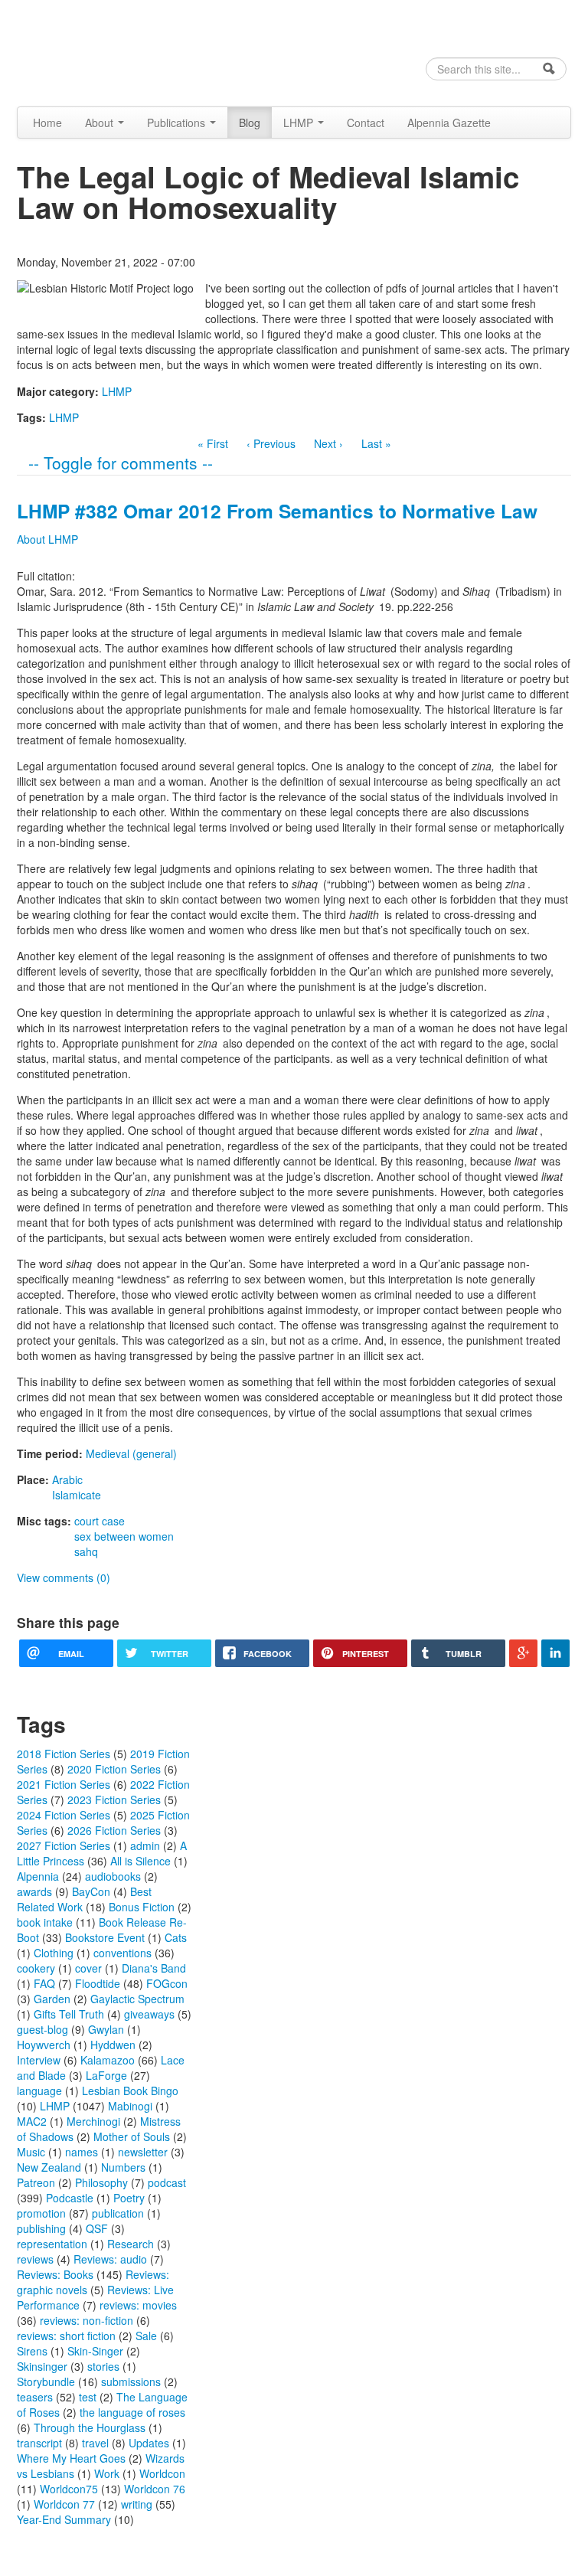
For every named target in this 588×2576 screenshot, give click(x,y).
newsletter (143, 2152)
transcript (39, 2443)
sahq (86, 1551)
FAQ (44, 1983)
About (101, 123)
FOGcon (167, 1983)
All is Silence (140, 1861)
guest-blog (42, 2029)
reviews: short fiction (66, 2336)
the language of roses (132, 2412)
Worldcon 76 (155, 2489)
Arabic (67, 1479)
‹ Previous (271, 443)
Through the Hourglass (90, 2427)
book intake (45, 1922)
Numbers (123, 2167)
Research (131, 2244)
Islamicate (77, 1495)
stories (103, 2366)
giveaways (149, 2014)
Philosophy (101, 2182)
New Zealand (49, 2167)
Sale (146, 2336)
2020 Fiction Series (114, 1769)
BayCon (91, 1891)
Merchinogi (93, 2121)
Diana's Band (154, 1968)
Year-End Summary (64, 2519)
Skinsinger (42, 2366)
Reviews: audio (110, 2259)
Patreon (36, 2182)
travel (95, 2443)
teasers (35, 2397)
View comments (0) (64, 1577)
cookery (36, 1968)
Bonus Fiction (142, 1907)
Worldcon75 (69, 2489)
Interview (39, 2060)
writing (137, 2504)
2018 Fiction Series (64, 1754)
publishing (41, 2228)
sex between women (124, 1536)
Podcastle (70, 2198)
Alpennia (95, 51)
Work (107, 2473)
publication (118, 2213)
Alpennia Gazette (449, 123)
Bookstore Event (105, 1937)
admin (145, 1845)
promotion (41, 2213)
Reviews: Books (55, 2274)
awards (34, 1891)
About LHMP (47, 539)
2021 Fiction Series (64, 1784)
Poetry (129, 2198)
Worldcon (162, 2473)
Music (31, 2152)
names (82, 2152)
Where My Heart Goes (71, 2458)
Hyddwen (113, 2045)
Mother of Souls (132, 2136)
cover (88, 1968)
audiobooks (113, 1876)
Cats (176, 1937)
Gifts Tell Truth (69, 2014)
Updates (149, 2443)
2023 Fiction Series (114, 1800)
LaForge (106, 2075)
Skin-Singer (95, 2351)
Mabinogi (130, 2106)
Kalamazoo (108, 2060)
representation (52, 2244)
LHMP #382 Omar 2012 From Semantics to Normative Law (277, 511)
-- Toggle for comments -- (121, 463)
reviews (35, 2259)
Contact (366, 123)
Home (47, 123)
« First (213, 443)
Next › (328, 443)
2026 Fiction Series (114, 1830)
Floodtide (98, 1983)
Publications (178, 123)
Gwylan (106, 2029)
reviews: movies (138, 2305)
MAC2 (32, 2121)
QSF (97, 2228)
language (39, 2091)
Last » (376, 443)
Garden (52, 1999)
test (88, 2397)
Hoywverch (44, 2045)
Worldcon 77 (64, 2504)
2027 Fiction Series (64, 1845)
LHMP (300, 123)
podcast (167, 2182)
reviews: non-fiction (87, 2320)
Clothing (54, 1953)
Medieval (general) (131, 1453)
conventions (122, 1953)
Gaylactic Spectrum (137, 1999)
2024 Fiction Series (64, 1815)
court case (100, 1521)
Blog (250, 123)
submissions (131, 2381)
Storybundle (46, 2381)
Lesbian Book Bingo (130, 2091)
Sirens (32, 2351)
